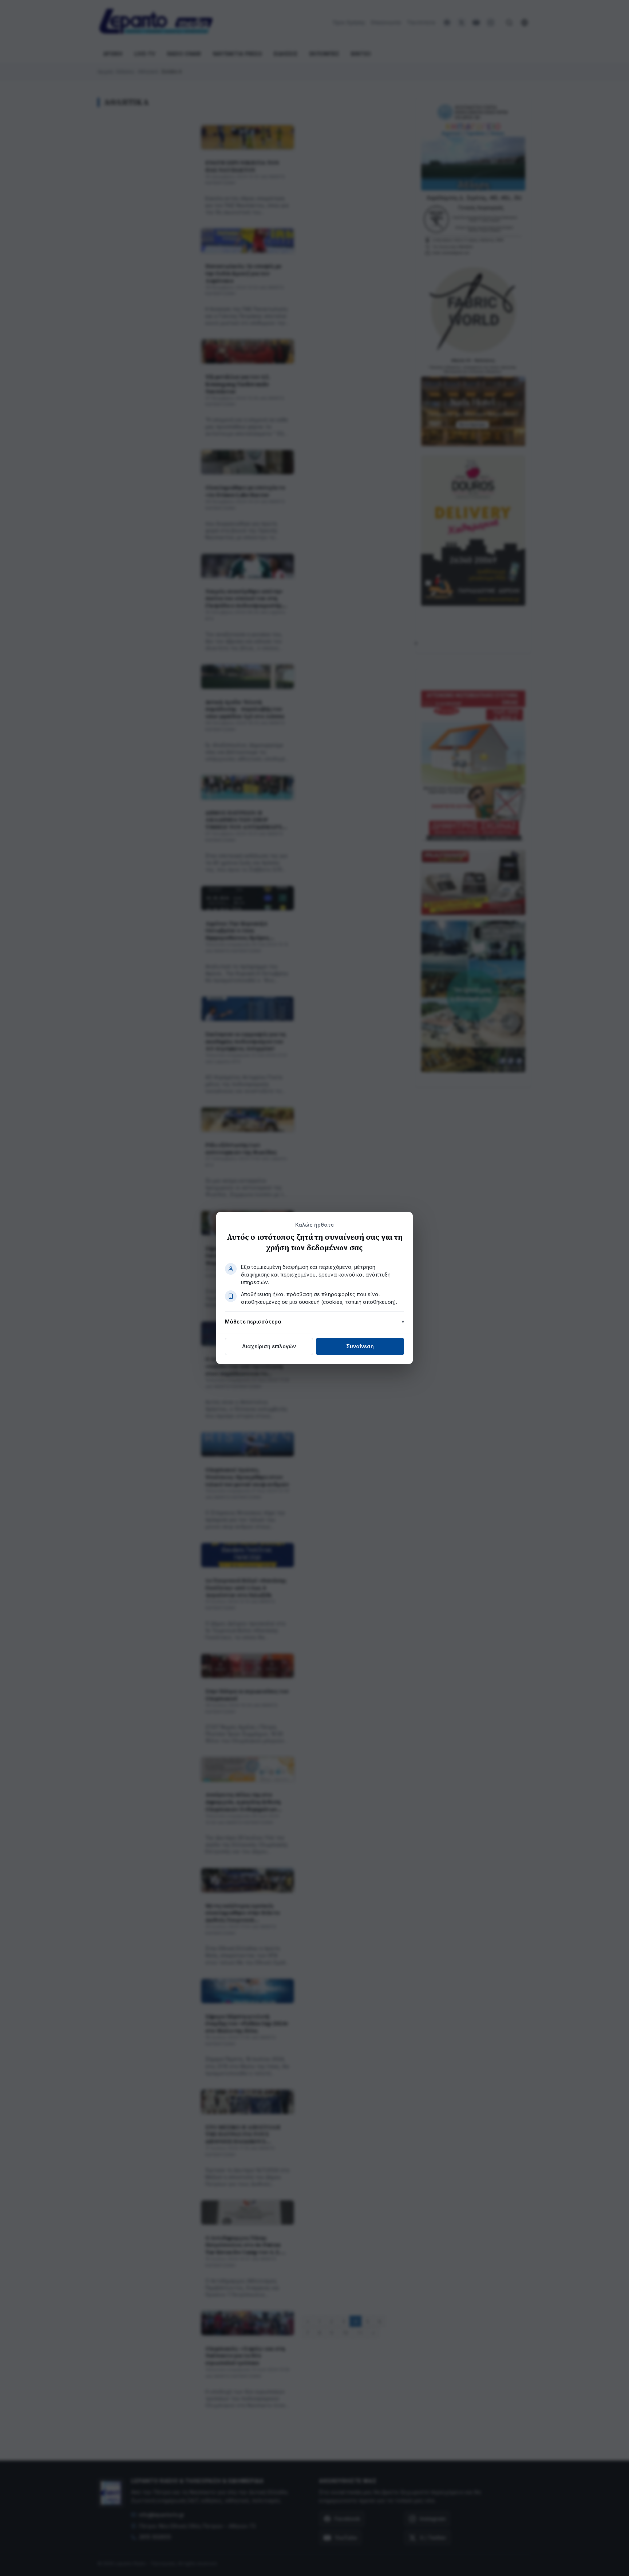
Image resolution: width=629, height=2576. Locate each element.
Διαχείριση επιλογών (269, 1346)
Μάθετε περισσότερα (253, 1322)
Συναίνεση (360, 1346)
